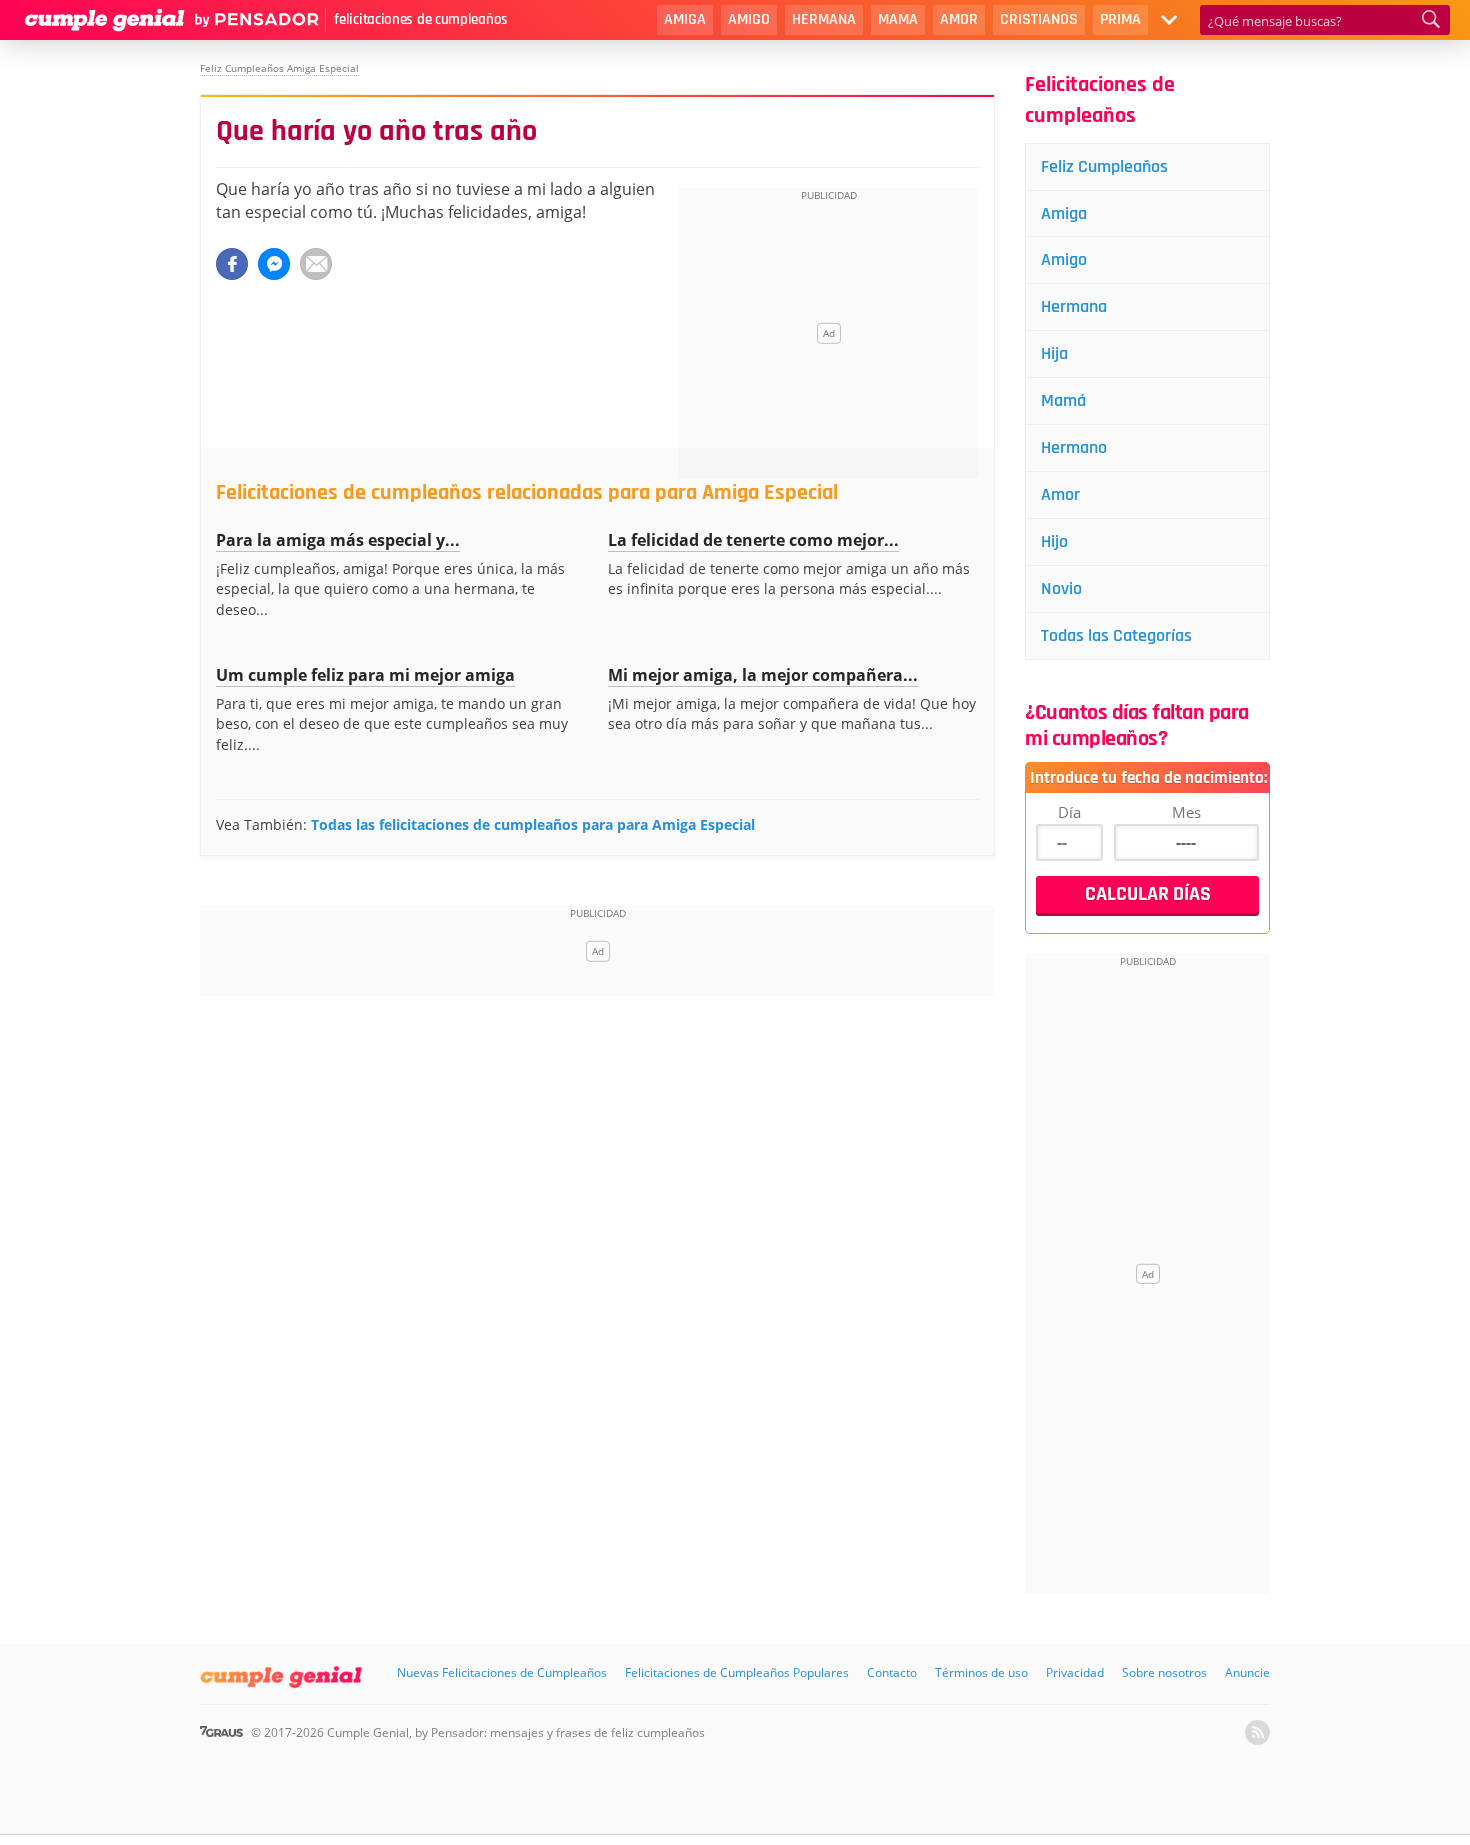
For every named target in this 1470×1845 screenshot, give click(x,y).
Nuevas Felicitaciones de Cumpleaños (502, 1672)
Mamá (1063, 400)
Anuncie (1247, 1672)
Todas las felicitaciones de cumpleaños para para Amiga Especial (533, 824)
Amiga (685, 19)
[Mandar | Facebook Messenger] (274, 264)
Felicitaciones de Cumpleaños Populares (737, 1672)
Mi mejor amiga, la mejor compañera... (763, 675)
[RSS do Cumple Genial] (1257, 1732)
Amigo (749, 19)
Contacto (892, 1672)
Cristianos (1039, 19)
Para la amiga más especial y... (338, 540)
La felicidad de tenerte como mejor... (753, 540)
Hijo (1054, 541)
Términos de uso (981, 1672)
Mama (898, 19)
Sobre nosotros (1164, 1672)
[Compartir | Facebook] (232, 264)
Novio (1061, 588)
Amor (959, 19)
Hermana (824, 19)
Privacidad (1075, 1672)
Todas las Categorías (1116, 635)
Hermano (1074, 447)
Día (1069, 812)
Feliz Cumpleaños (1104, 166)
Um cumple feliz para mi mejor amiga (365, 675)
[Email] (316, 264)
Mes (1186, 812)
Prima (1120, 19)
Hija (1054, 353)
